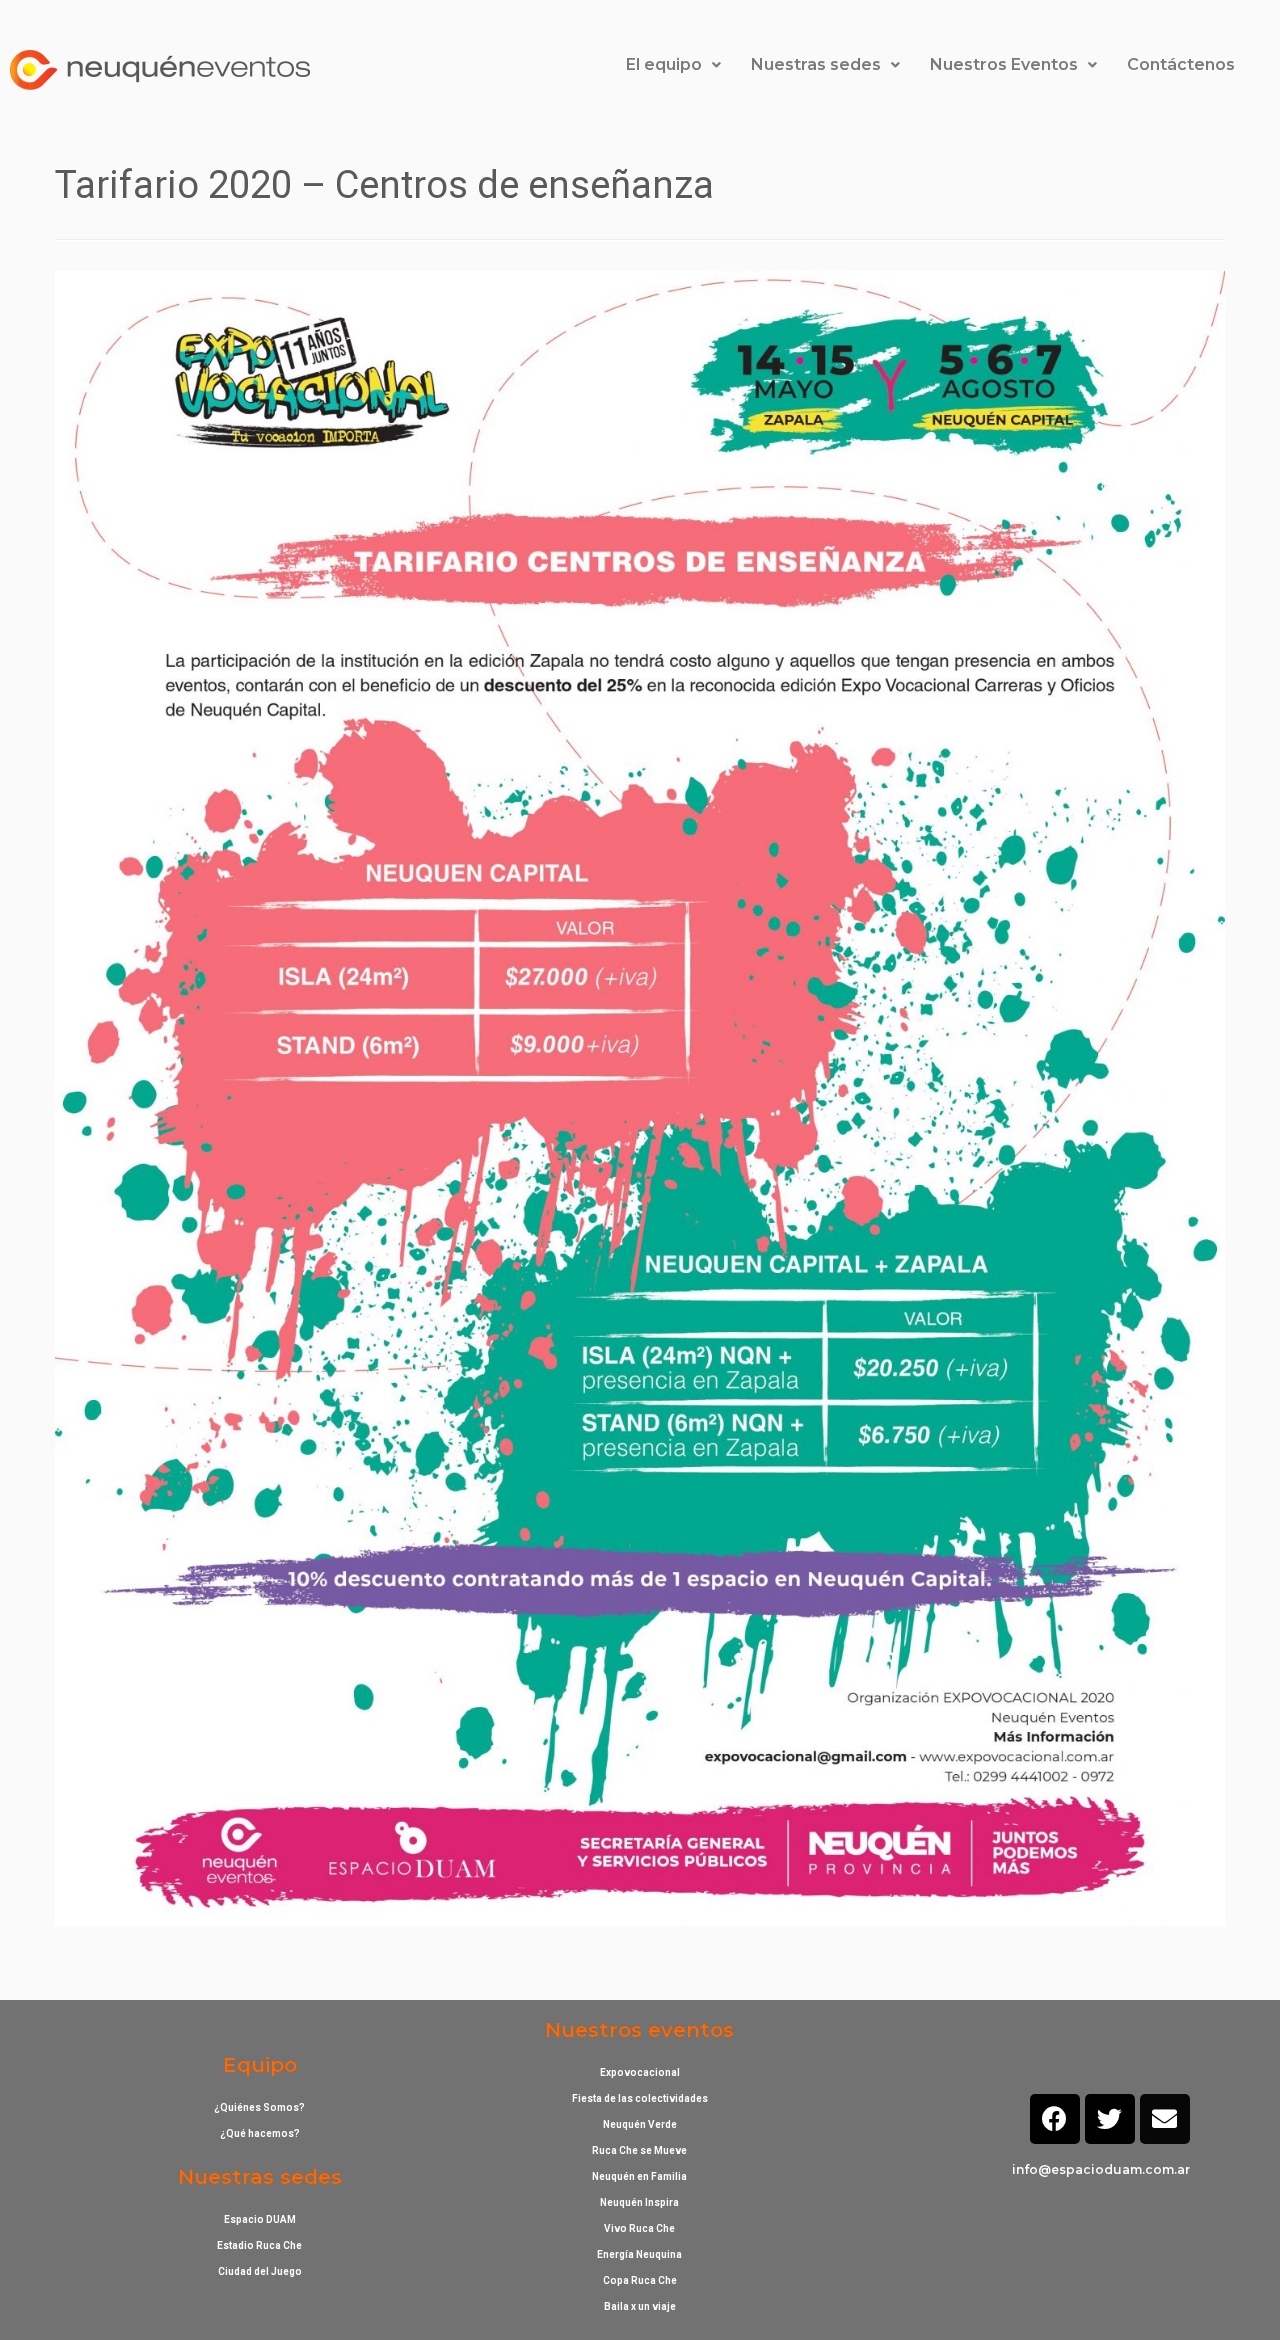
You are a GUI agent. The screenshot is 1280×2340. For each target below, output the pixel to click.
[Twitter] (1110, 2119)
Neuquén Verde (640, 2124)
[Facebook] (1055, 2119)
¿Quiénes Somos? (259, 2107)
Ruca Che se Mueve (639, 2150)
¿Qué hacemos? (260, 2133)
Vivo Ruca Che (639, 2228)
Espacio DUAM (260, 2219)
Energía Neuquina (639, 2254)
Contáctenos (1181, 64)
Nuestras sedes (816, 64)
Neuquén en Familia (639, 2176)
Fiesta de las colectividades (640, 2098)
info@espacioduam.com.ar (1101, 2169)
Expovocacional (640, 2072)
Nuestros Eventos (1004, 64)
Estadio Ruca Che (259, 2245)
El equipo (664, 64)
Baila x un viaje (640, 2306)
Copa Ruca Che (640, 2280)
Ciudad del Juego (260, 2271)
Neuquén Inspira (639, 2202)
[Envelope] (1165, 2119)
